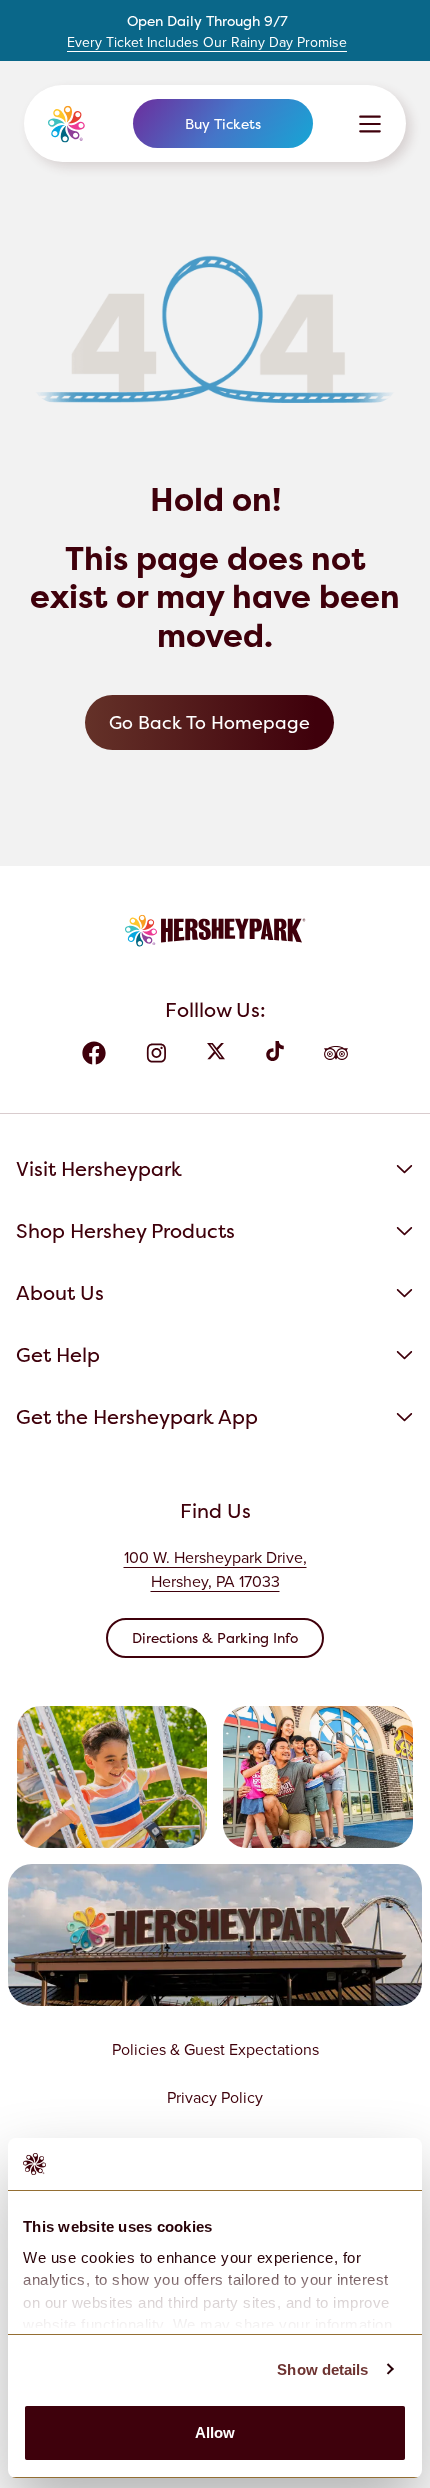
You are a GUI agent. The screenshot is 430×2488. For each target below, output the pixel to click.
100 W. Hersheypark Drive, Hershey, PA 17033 (215, 1569)
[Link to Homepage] (68, 124)
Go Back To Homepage (209, 722)
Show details (322, 2369)
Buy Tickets (223, 123)
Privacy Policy (215, 2097)
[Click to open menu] (370, 124)
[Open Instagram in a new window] (156, 1053)
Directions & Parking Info (215, 1637)
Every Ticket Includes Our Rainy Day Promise (207, 43)
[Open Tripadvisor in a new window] (336, 1053)
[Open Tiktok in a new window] (275, 1053)
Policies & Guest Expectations (215, 2049)
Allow (215, 2432)
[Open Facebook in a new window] (94, 1053)
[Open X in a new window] (216, 1053)
